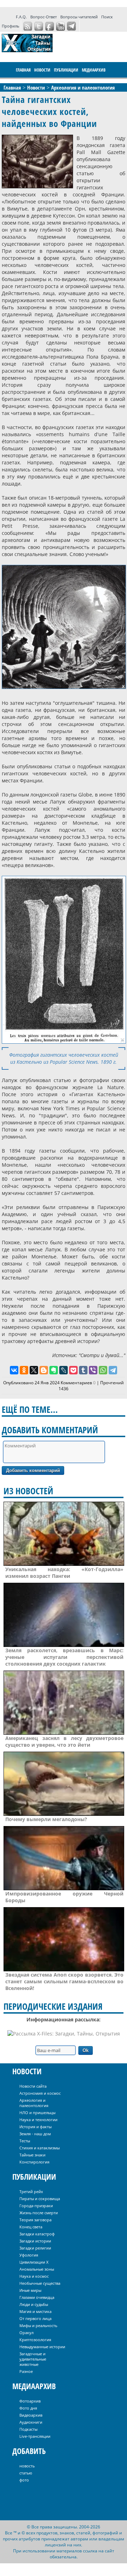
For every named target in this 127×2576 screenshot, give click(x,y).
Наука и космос (34, 2276)
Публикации (66, 70)
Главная (23, 70)
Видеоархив (31, 2415)
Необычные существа (40, 2283)
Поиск (107, 17)
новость (27, 2466)
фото (24, 2480)
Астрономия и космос (40, 2093)
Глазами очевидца (37, 2297)
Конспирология (34, 2162)
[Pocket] (73, 1370)
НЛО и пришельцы (37, 2113)
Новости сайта (33, 2086)
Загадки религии (35, 2248)
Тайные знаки (32, 2155)
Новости (42, 70)
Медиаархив (94, 70)
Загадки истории (35, 2241)
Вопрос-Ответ (44, 17)
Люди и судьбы (34, 2304)
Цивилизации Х (34, 2262)
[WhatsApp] (103, 1370)
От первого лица (35, 2318)
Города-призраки (36, 2206)
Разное (26, 2371)
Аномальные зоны (37, 2269)
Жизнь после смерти (39, 2213)
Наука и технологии (38, 2120)
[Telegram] (113, 1370)
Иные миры (30, 2290)
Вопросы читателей (79, 17)
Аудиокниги (31, 2422)
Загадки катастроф (37, 2234)
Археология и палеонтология (34, 2103)
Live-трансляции (35, 2436)
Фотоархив (30, 2401)
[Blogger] (44, 1370)
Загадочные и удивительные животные (33, 2359)
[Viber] (93, 1370)
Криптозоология (35, 2340)
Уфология (29, 2255)
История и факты (35, 2127)
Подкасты (28, 2429)
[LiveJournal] (64, 1370)
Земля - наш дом (35, 2134)
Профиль (10, 26)
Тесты (25, 2141)
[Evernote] (54, 1370)
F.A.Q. (21, 17)
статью (26, 2473)
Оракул (26, 2333)
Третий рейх (31, 2192)
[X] (34, 1370)
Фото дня (28, 2408)
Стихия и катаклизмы (40, 2148)
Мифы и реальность (38, 2325)
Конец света (31, 2227)
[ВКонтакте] (14, 1370)
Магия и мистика (35, 2311)
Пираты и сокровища (40, 2199)
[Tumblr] (83, 1370)
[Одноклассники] (24, 1370)
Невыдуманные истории (42, 2347)
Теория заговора (35, 2220)
